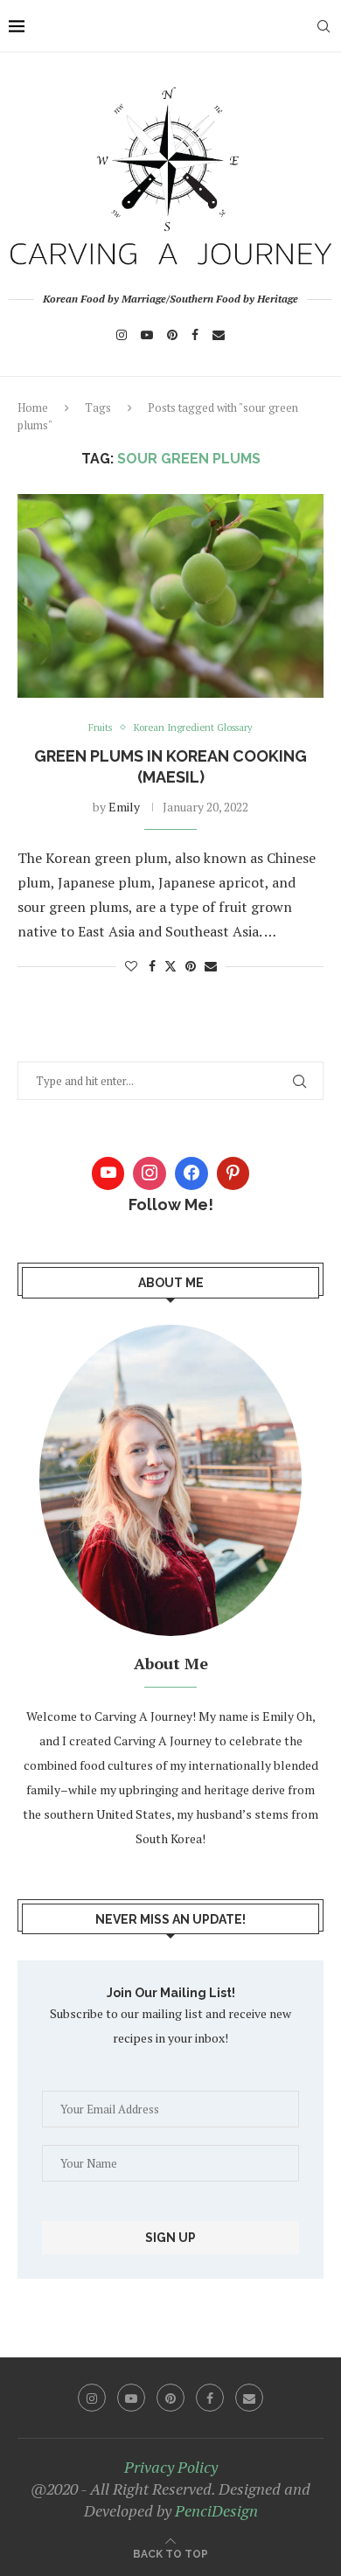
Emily (124, 807)
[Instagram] (122, 335)
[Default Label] (233, 1173)
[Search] (324, 26)
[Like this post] (131, 966)
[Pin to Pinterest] (191, 966)
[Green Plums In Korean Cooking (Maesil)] (170, 596)
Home (33, 407)
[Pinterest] (172, 335)
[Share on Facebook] (152, 966)
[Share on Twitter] (170, 966)
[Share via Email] (211, 966)
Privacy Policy (171, 2467)
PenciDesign (216, 2510)
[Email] (219, 335)
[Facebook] (195, 335)
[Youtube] (147, 335)
